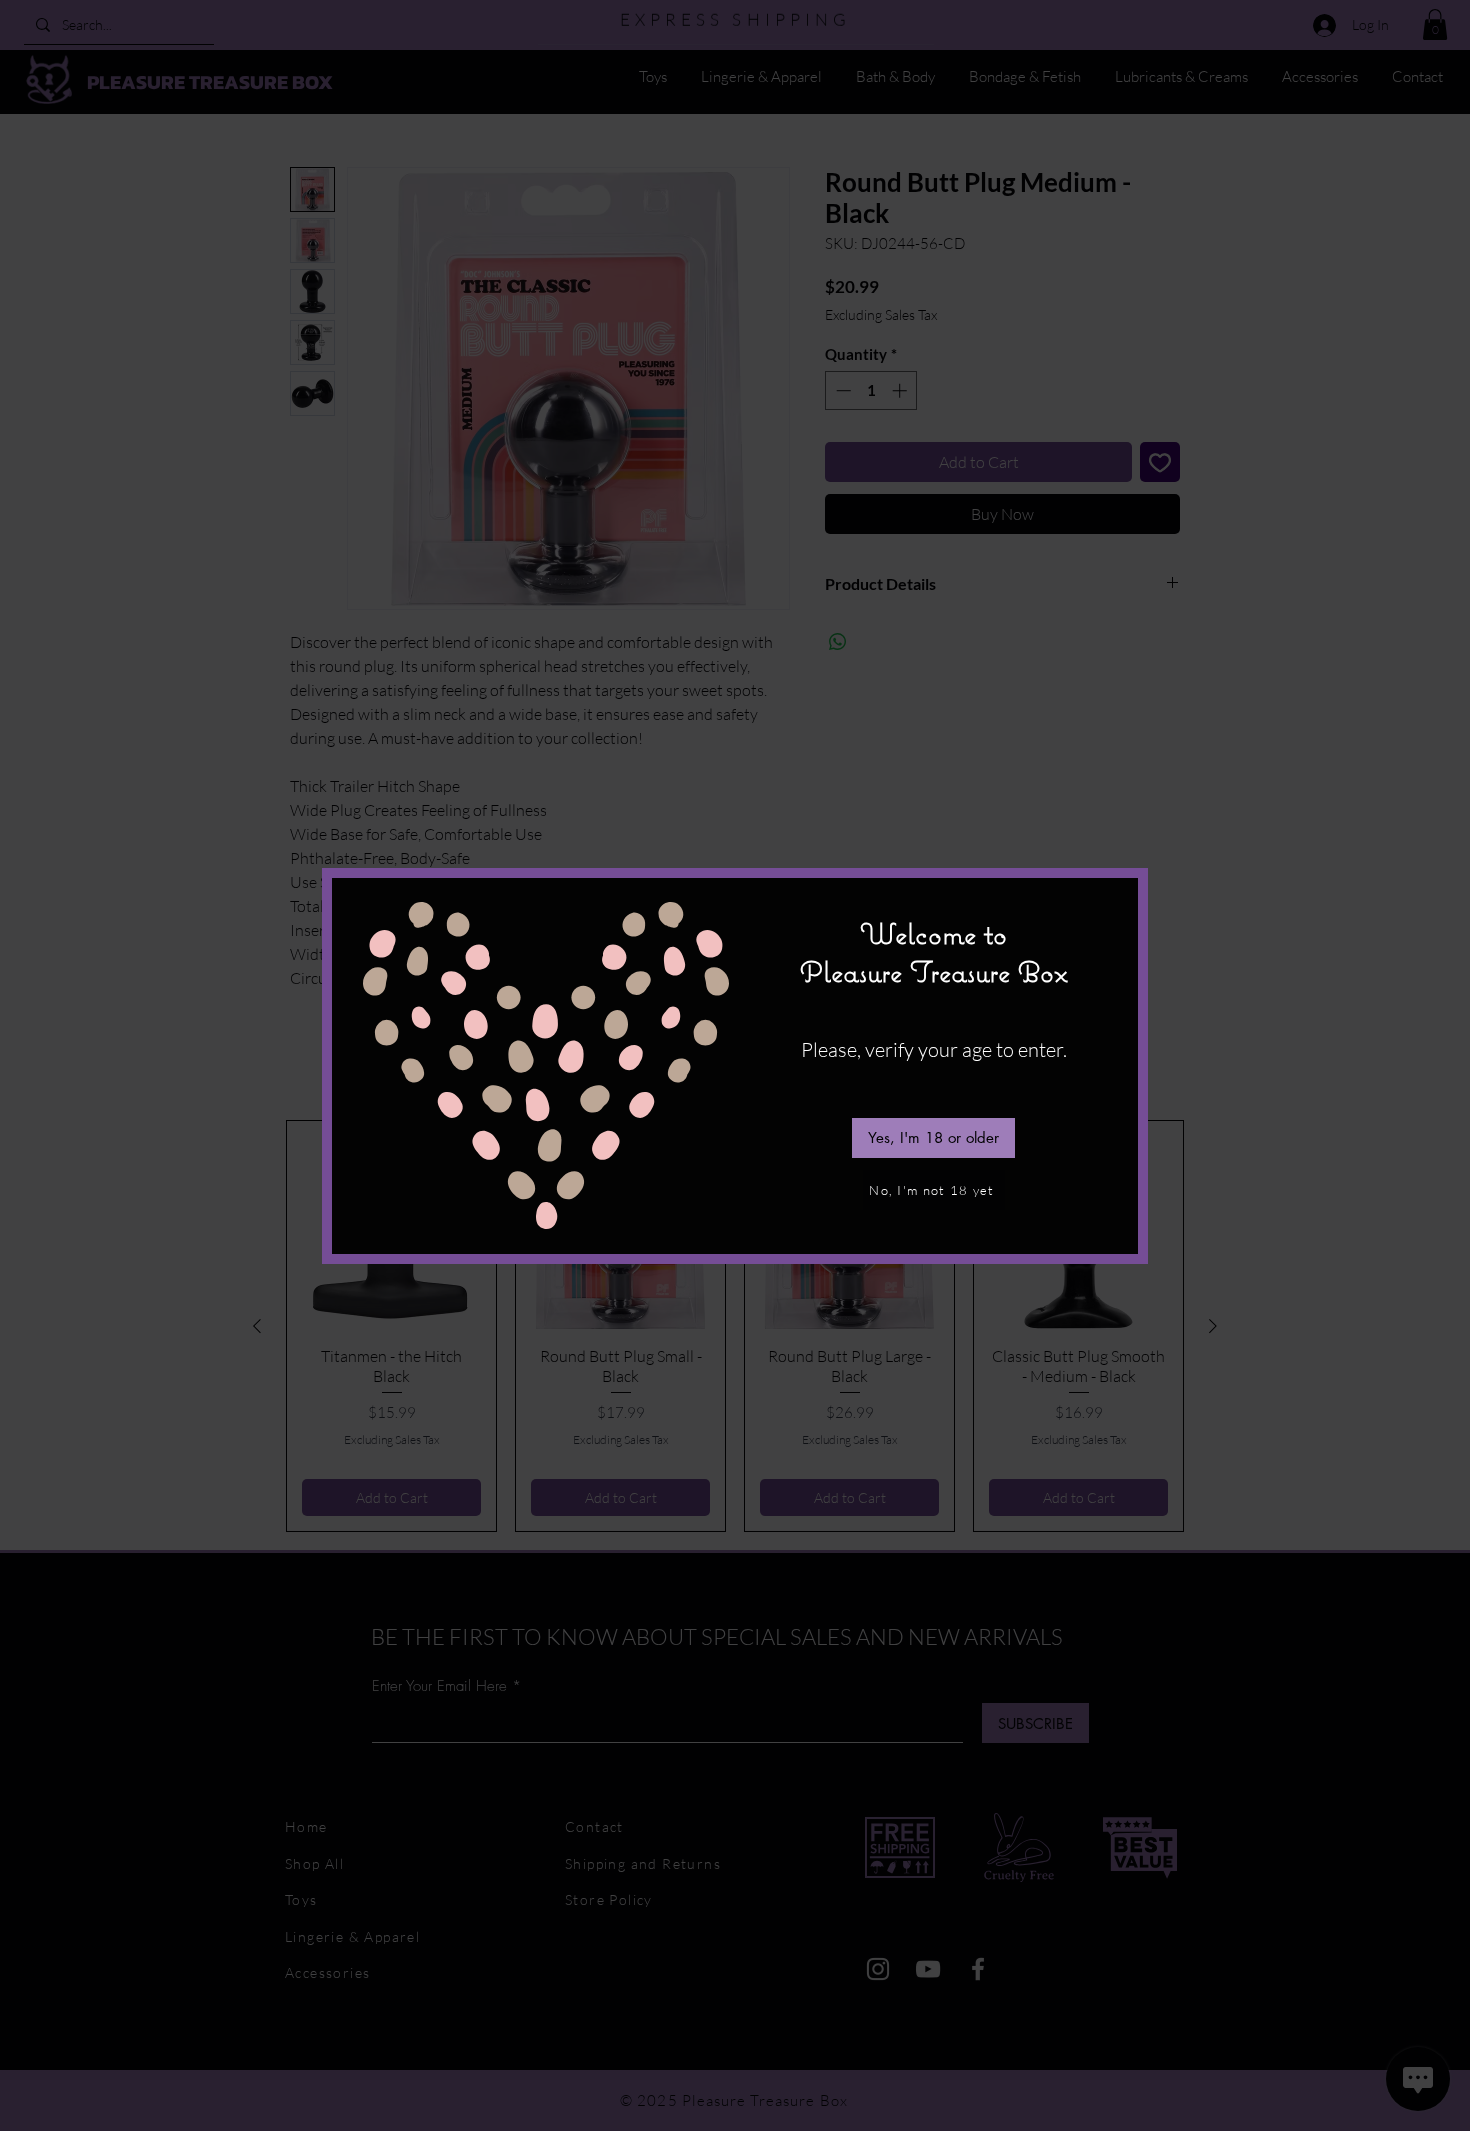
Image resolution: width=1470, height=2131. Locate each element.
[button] (933, 1138)
